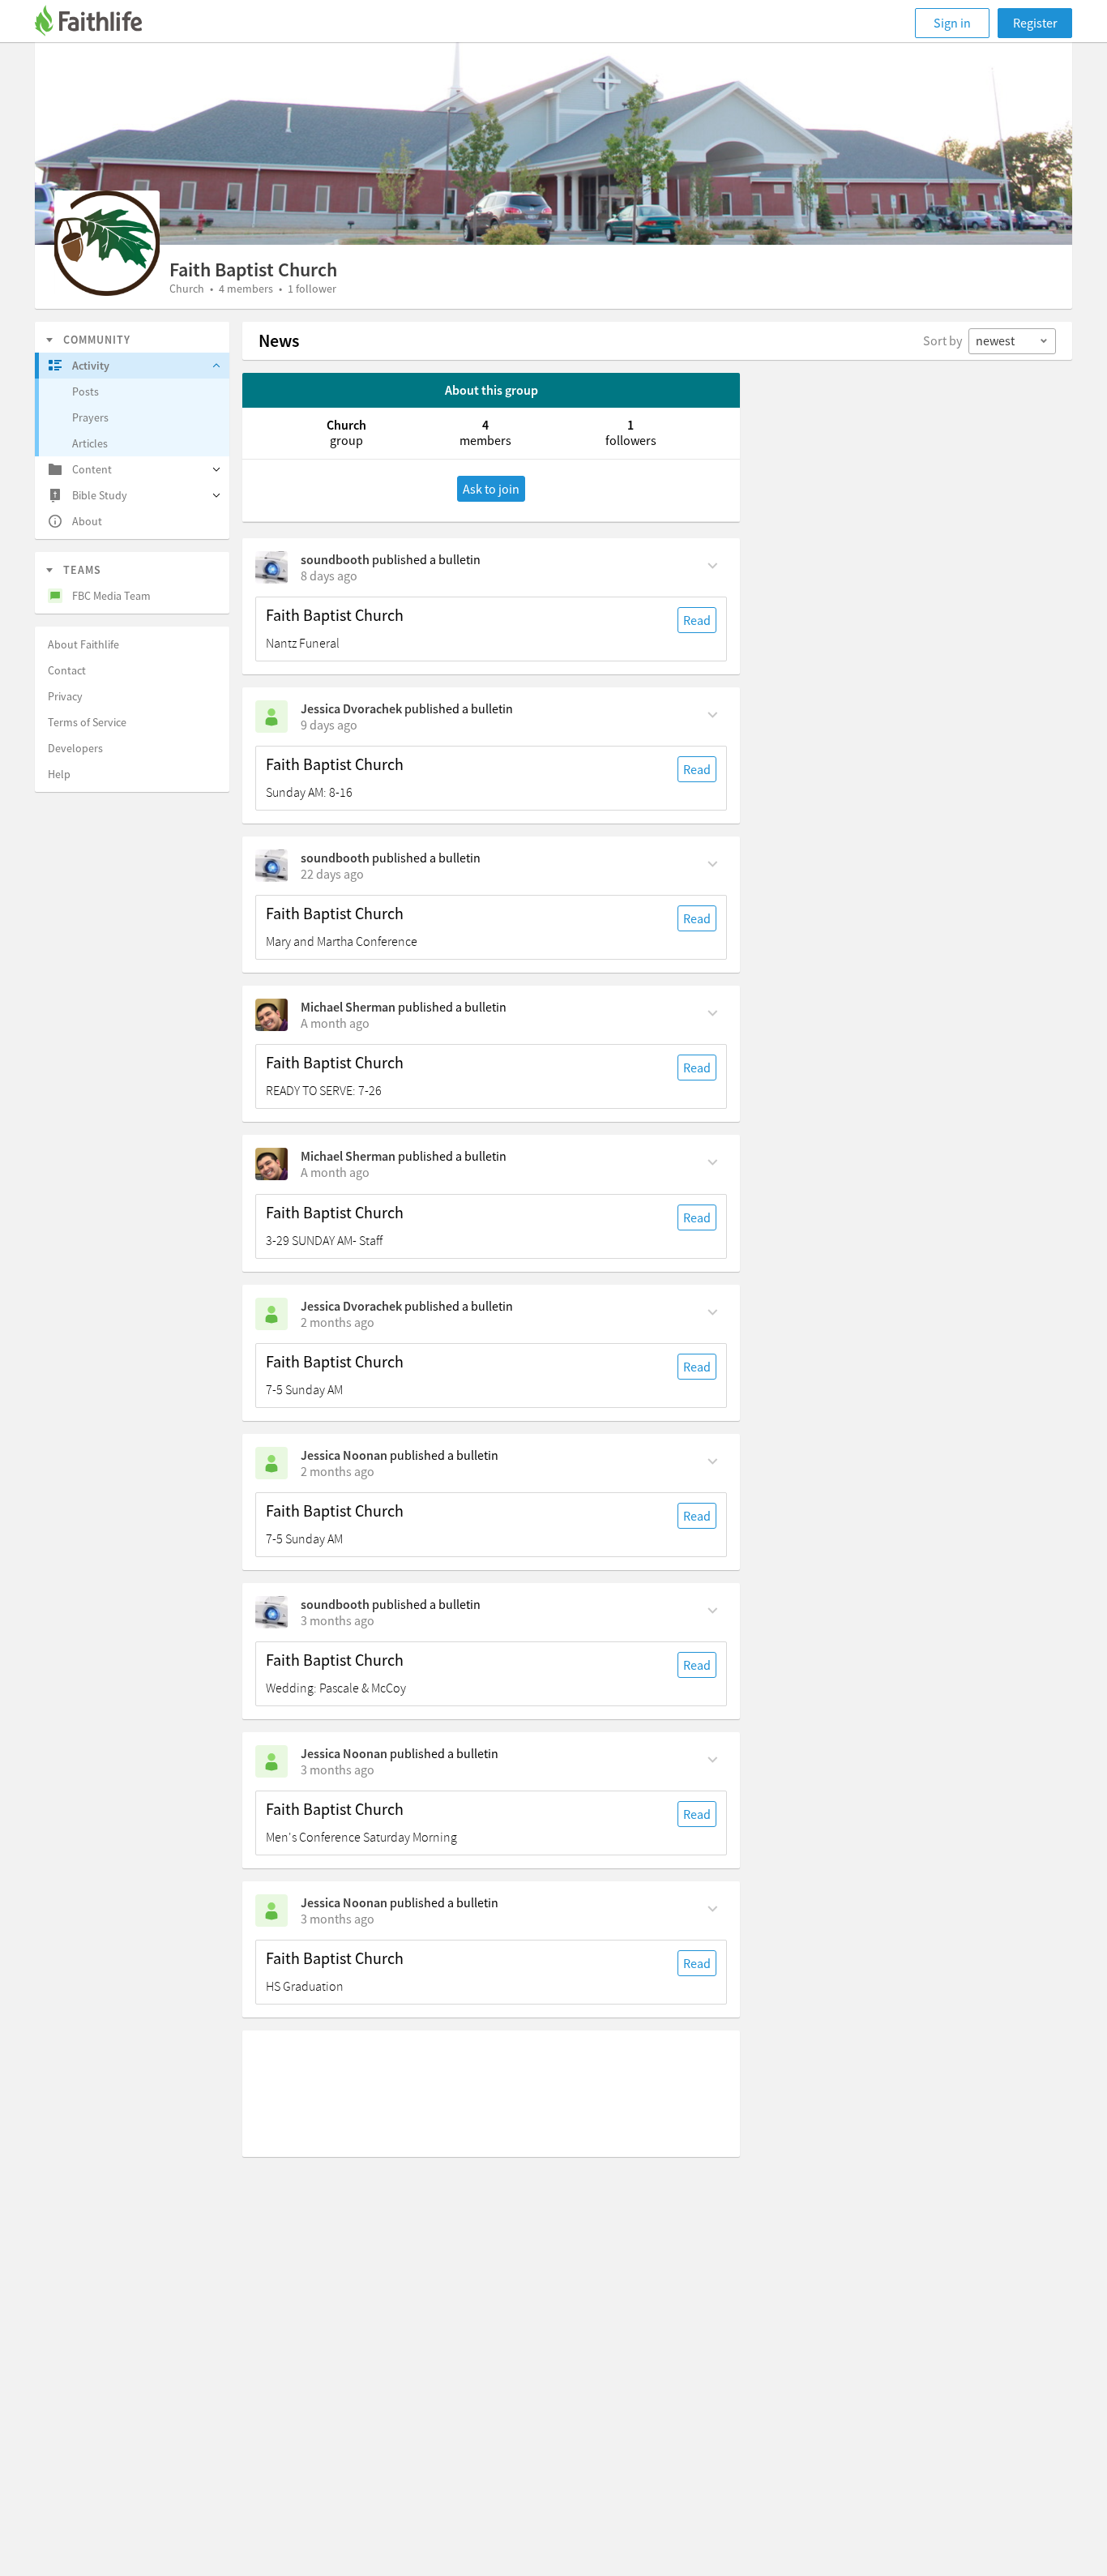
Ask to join (491, 489)
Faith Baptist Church (335, 615)
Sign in (952, 23)
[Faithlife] (98, 23)
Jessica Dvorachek (351, 708)
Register (1035, 23)
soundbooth (335, 559)
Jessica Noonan (344, 1455)
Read (697, 620)
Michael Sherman (348, 1007)
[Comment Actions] (713, 564)
